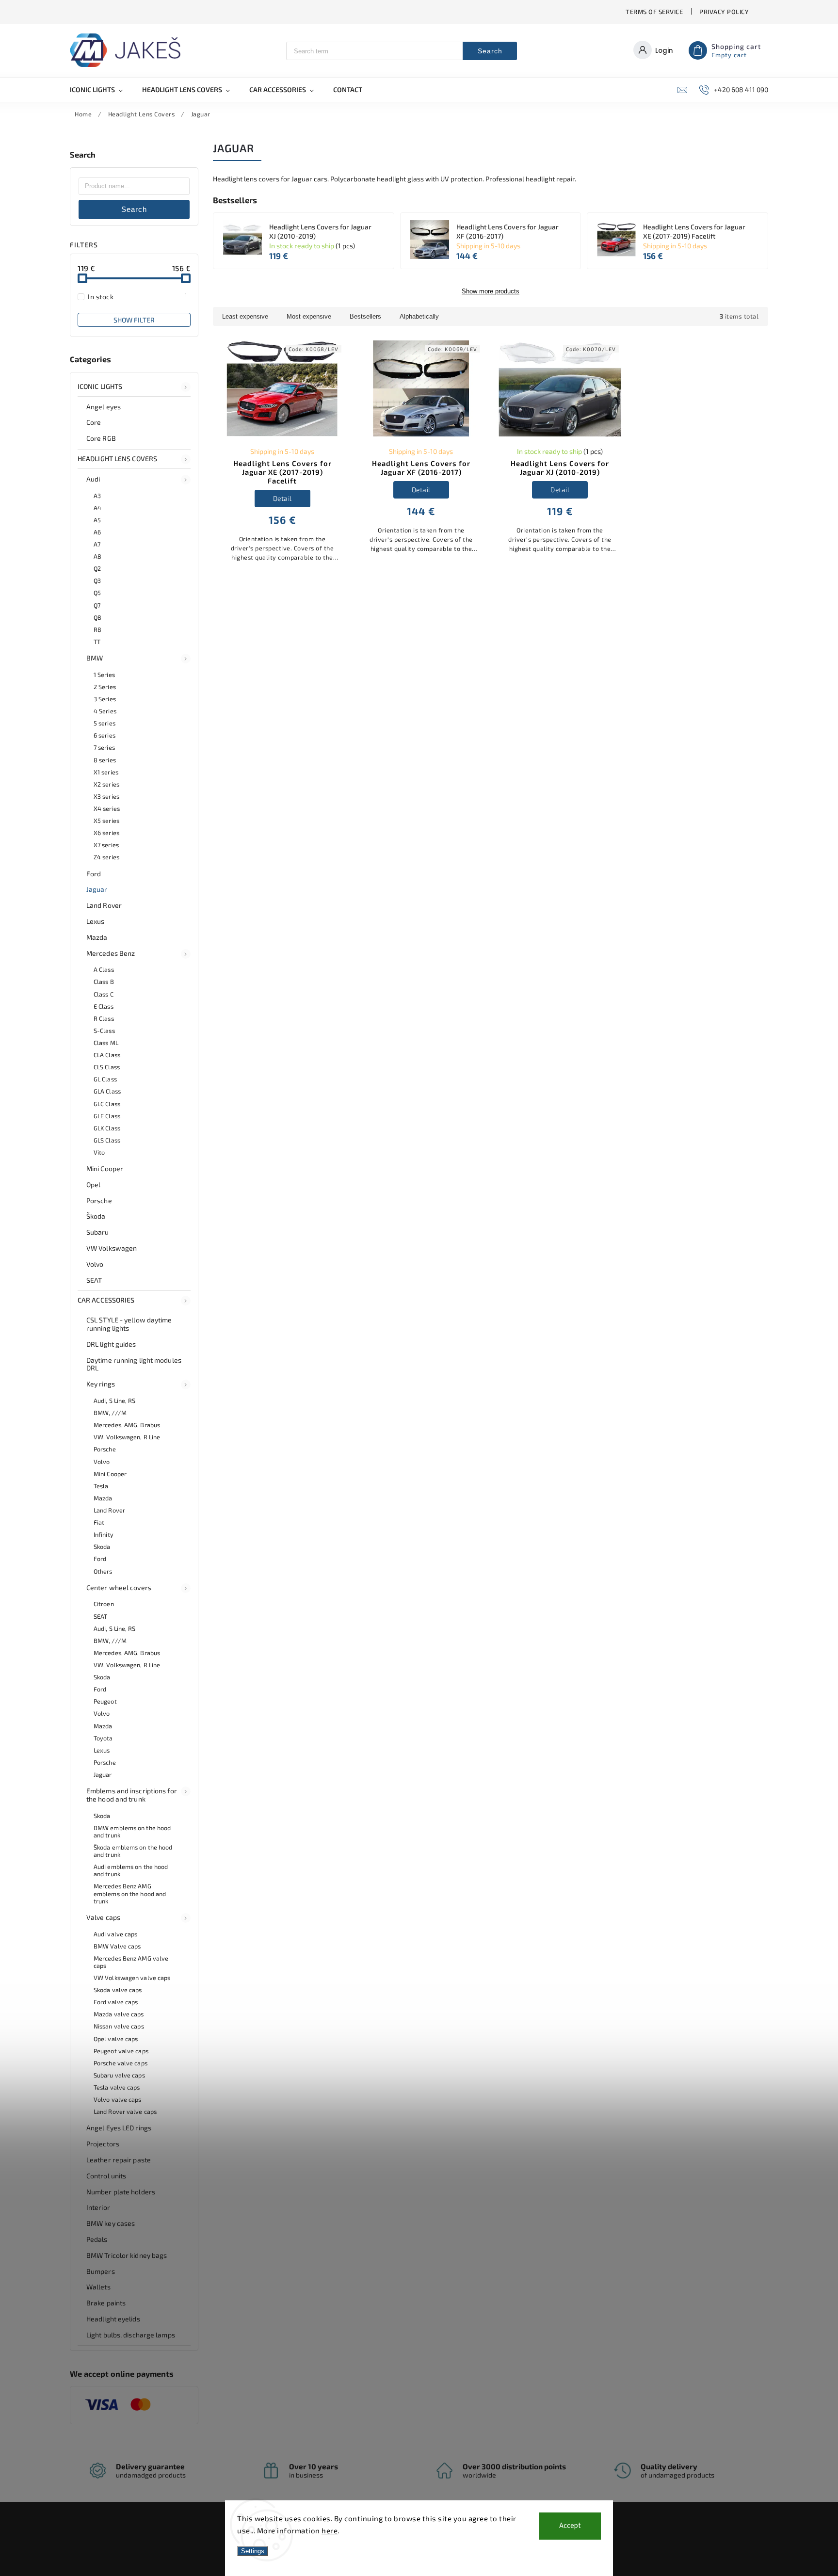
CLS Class (107, 1067)
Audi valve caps (116, 1934)
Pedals (97, 2239)
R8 (97, 629)
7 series (104, 747)
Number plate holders (121, 2192)
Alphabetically (419, 316)
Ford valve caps (116, 2002)
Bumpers (101, 2271)
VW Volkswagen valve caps (132, 1978)
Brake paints (106, 2303)
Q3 (97, 580)
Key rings (101, 1384)
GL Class (105, 1079)
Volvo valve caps (118, 2099)
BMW (95, 658)
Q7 (97, 605)
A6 (97, 532)
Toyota (103, 1738)
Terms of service (654, 12)
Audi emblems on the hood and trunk (131, 1870)
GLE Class (107, 1116)
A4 (97, 508)
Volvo (95, 1264)
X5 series (106, 821)
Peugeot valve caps (121, 2051)
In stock (137, 296)
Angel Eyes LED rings (119, 2128)
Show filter (134, 320)
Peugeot (105, 1701)
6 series (105, 735)
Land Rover (104, 905)
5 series (105, 723)
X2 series (106, 784)
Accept (570, 2526)
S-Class (104, 1030)
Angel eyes (104, 407)
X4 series (107, 808)
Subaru (98, 1232)
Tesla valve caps (117, 2087)
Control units (106, 2176)
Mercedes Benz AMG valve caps (131, 1962)
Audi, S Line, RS (115, 1401)
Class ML (106, 1043)
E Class (104, 1006)
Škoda (96, 1216)
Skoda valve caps (118, 1990)
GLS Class (107, 1140)
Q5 (97, 593)
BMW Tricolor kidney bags (127, 2255)
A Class (104, 969)
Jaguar (97, 889)
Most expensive (309, 316)
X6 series (106, 833)
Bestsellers (365, 316)
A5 (97, 520)
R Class (104, 1018)
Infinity (104, 1534)
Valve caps (103, 1917)
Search (490, 51)
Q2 (97, 568)
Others (103, 1571)
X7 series (106, 845)
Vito (99, 1152)
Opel (93, 1184)
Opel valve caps (116, 2039)
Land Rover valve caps (125, 2111)
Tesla (101, 1486)
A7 (97, 544)
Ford (94, 874)
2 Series (105, 687)
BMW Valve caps (117, 1946)
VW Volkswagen (112, 1248)
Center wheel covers (119, 1587)
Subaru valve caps (119, 2075)
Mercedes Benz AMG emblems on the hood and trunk (130, 1893)
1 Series (104, 675)
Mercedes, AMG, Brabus (127, 1425)
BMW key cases (111, 2223)
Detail (282, 498)
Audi (93, 479)
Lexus (96, 921)
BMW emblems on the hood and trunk (132, 1831)
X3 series (106, 796)
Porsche (99, 1200)
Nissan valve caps (119, 2026)
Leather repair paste (119, 2160)
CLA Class (107, 1055)
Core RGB (101, 438)
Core (94, 422)
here (330, 2530)
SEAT (94, 1280)
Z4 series (106, 857)
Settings (253, 2551)
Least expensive (245, 316)
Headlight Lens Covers (117, 459)
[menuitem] (101, 90)
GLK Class (107, 1128)
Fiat (99, 1522)
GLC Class (107, 1104)
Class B (104, 982)
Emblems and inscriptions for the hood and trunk (132, 1795)
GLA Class (107, 1091)
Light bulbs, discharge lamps (131, 2335)
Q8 (97, 617)
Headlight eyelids (113, 2319)
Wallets (98, 2287)
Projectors (103, 2144)
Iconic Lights (100, 386)
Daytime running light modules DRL (134, 1364)
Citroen (104, 1604)
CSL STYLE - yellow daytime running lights (129, 1324)
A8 (97, 556)
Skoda (102, 1546)
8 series (105, 760)
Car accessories (106, 1300)
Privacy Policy (724, 12)
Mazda (97, 937)
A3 (97, 496)
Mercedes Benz (111, 953)
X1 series (106, 772)
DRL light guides (111, 1344)
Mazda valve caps (119, 2014)
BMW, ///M (110, 1413)
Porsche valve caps (121, 2063)
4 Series (105, 711)
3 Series (105, 699)
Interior (98, 2207)
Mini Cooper (105, 1168)
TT (97, 642)
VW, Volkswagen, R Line (127, 1437)
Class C (104, 994)
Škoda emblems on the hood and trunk (133, 1851)
